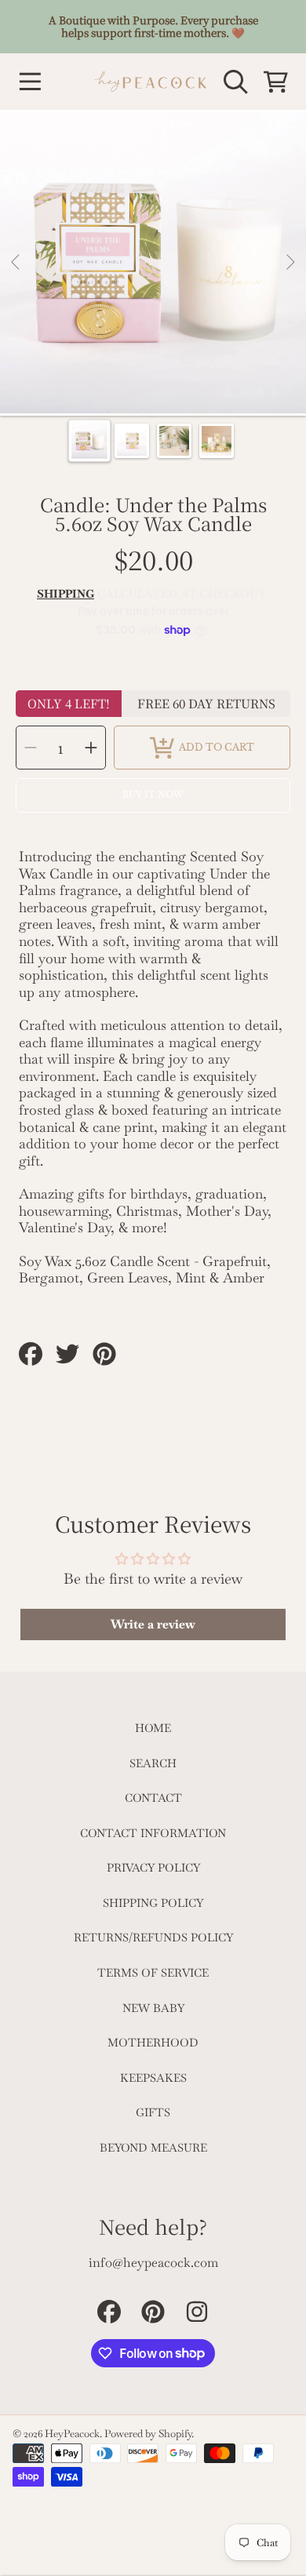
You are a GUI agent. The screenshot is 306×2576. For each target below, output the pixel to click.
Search (153, 1763)
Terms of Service (153, 1973)
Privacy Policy (153, 1868)
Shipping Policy (153, 1903)
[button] (30, 82)
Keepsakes (153, 2078)
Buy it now (153, 795)
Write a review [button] (153, 1624)
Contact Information (153, 1833)
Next (290, 263)
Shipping (66, 594)
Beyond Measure (153, 2148)
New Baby (153, 2008)
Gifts (153, 2112)
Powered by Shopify (148, 2434)
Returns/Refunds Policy (153, 1937)
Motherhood (153, 2043)
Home (153, 1728)
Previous (16, 263)
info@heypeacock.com (153, 2263)
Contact (153, 1798)
